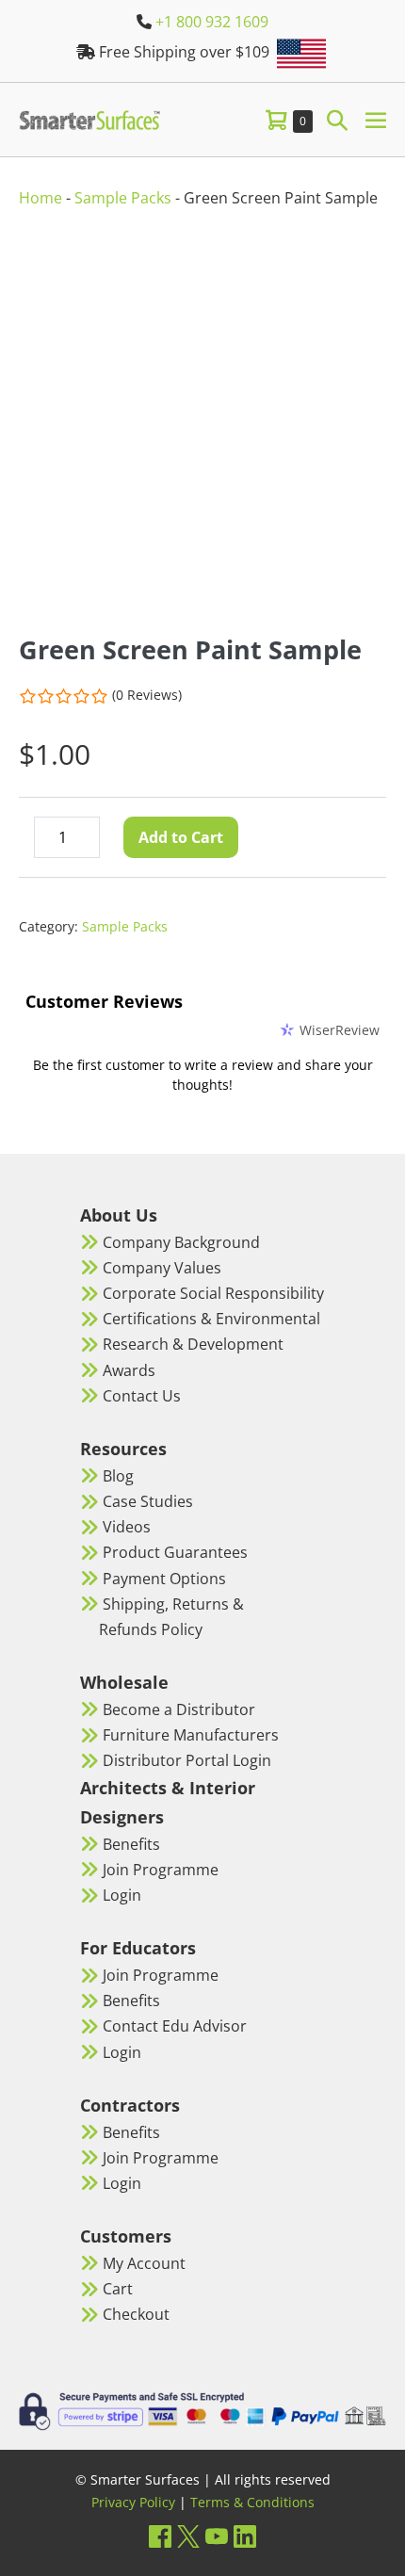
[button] (337, 119)
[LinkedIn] (245, 2536)
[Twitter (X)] (188, 2536)
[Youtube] (217, 2536)
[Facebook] (160, 2536)
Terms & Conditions (252, 2502)
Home (40, 198)
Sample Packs (123, 198)
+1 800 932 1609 (212, 22)
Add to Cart (181, 837)
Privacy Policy (133, 2502)
